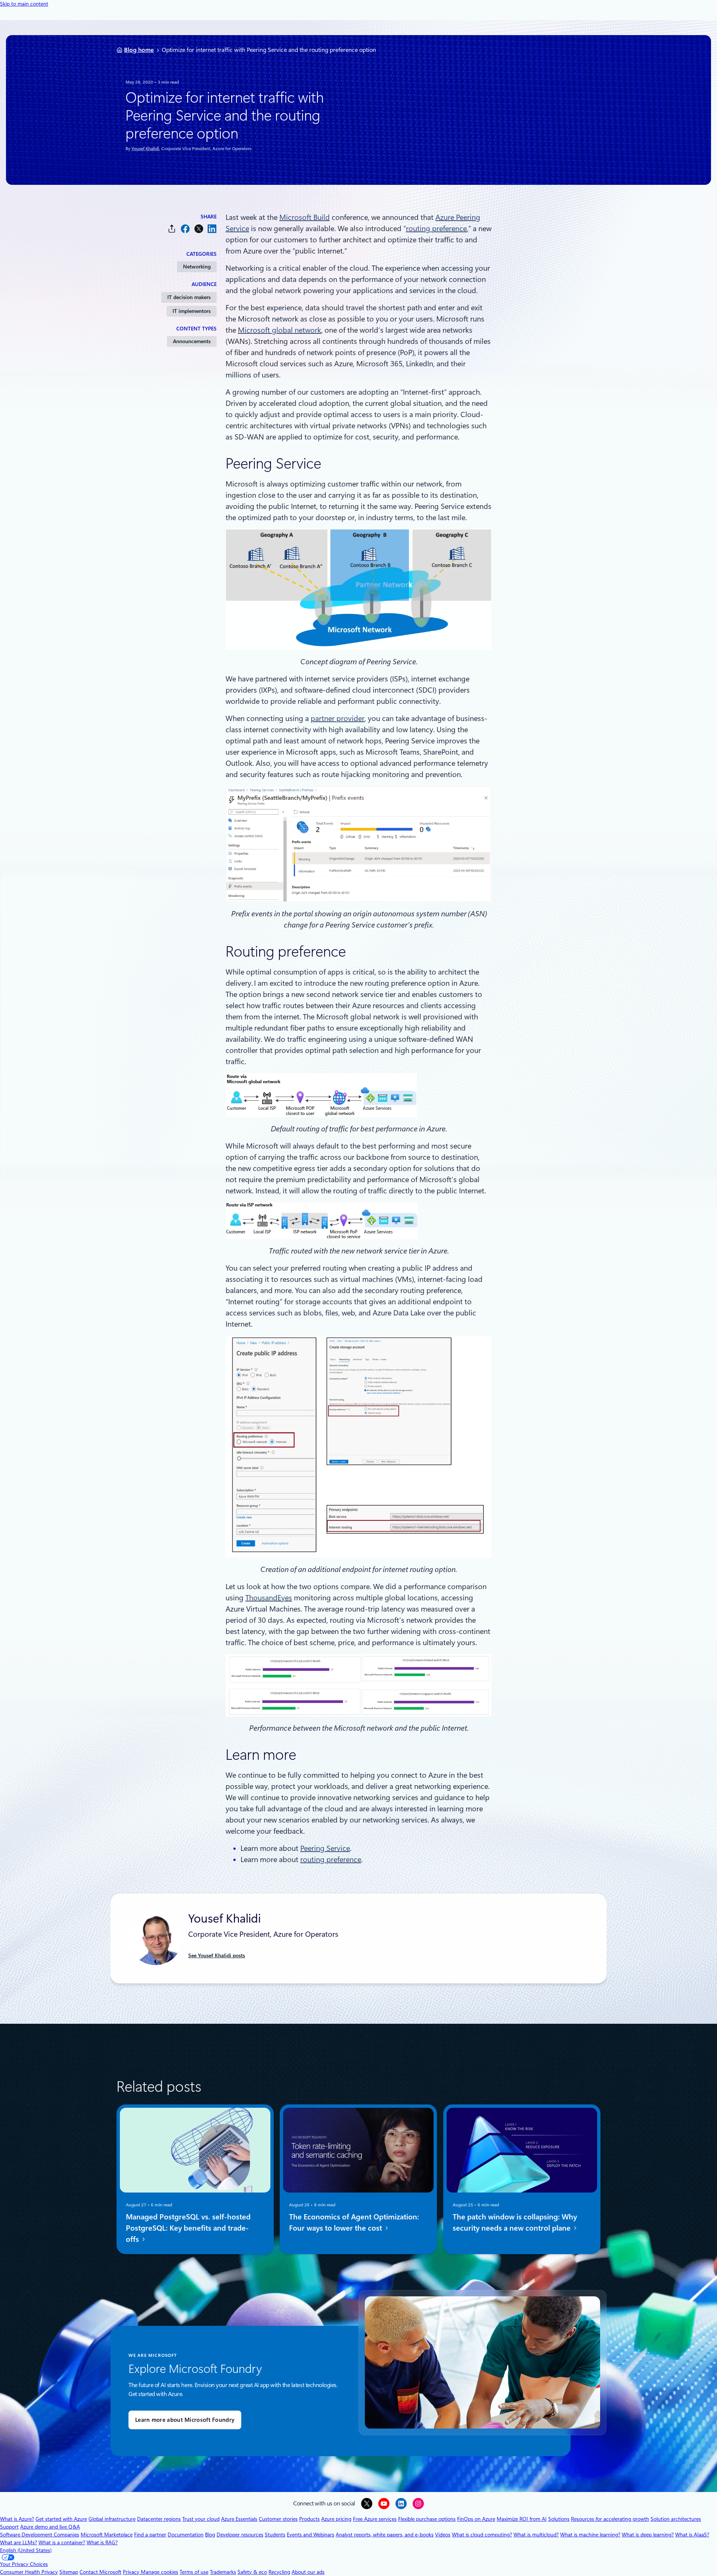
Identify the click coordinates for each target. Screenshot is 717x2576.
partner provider (338, 718)
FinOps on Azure (476, 2519)
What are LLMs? (18, 2542)
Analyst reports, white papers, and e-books (385, 2535)
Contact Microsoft (100, 2572)
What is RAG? (102, 2542)
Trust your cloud (201, 2519)
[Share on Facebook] (185, 229)
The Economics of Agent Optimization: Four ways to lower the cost (354, 2222)
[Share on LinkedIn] (212, 229)
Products (309, 2519)
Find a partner (150, 2535)
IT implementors (192, 311)
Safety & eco (252, 2572)
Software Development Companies (40, 2535)
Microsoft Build (305, 217)
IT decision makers (189, 297)
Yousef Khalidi (145, 149)
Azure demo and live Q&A (50, 2527)
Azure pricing (336, 2519)
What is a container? (62, 2542)
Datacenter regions (159, 2519)
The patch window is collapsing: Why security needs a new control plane (515, 2222)
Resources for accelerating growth (610, 2519)
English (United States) (26, 2550)
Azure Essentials (239, 2519)
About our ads (308, 2572)
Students (275, 2535)
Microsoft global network (280, 330)
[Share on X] (199, 229)
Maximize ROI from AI (522, 2519)
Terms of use (194, 2572)
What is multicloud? (536, 2535)
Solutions (559, 2519)
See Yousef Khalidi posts (217, 1955)
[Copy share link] (172, 229)
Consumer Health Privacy (29, 2572)
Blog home (139, 50)
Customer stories (278, 2519)
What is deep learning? (648, 2535)
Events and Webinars (311, 2535)
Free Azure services (375, 2519)
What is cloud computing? (482, 2535)
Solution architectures (676, 2519)
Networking (197, 267)
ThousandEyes (269, 1598)
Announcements (192, 341)
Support (9, 2527)
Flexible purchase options (427, 2519)
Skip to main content (24, 4)
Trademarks (223, 2572)
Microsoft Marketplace (107, 2535)
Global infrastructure (112, 2519)
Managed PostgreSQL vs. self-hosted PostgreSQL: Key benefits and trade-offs (188, 2228)
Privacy (132, 2572)
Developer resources (240, 2535)
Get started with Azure (61, 2519)
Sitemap (69, 2572)
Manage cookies (159, 2572)
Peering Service (325, 1848)
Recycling (279, 2572)
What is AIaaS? (692, 2535)
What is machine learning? (590, 2535)
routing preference (436, 229)
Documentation (186, 2535)
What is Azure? (17, 2519)
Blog (210, 2535)
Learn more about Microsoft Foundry (185, 2420)
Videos (443, 2535)
